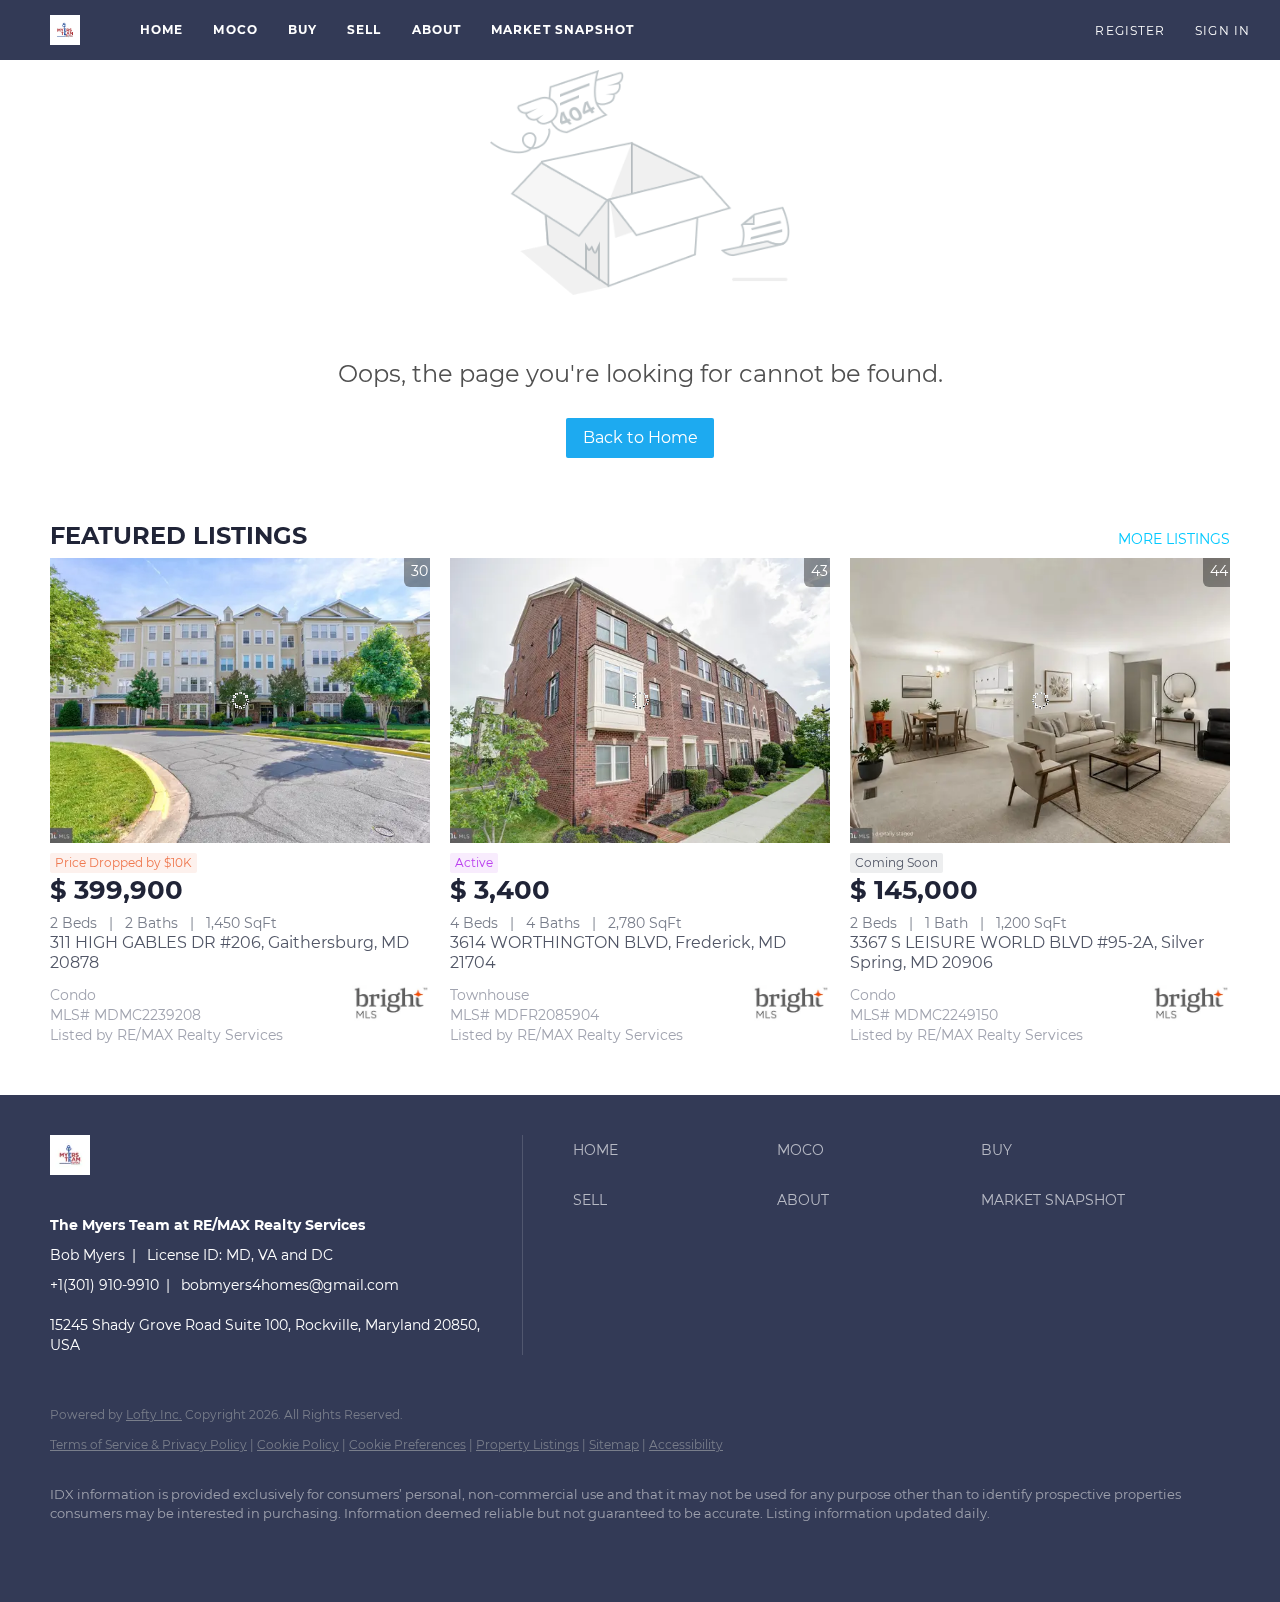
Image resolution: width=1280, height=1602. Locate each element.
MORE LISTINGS (1174, 539)
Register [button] (1130, 30)
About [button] (437, 29)
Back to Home (640, 437)
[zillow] (132, 1548)
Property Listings (527, 1444)
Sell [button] (364, 29)
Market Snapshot (563, 29)
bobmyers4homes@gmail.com (290, 1285)
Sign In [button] (1222, 30)
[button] (65, 30)
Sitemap (614, 1444)
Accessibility (686, 1444)
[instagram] (190, 1548)
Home (161, 29)
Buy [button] (302, 29)
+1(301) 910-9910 (104, 1285)
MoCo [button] (235, 29)
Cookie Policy (298, 1444)
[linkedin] (74, 1548)
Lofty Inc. (154, 1414)
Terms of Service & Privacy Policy (148, 1444)
